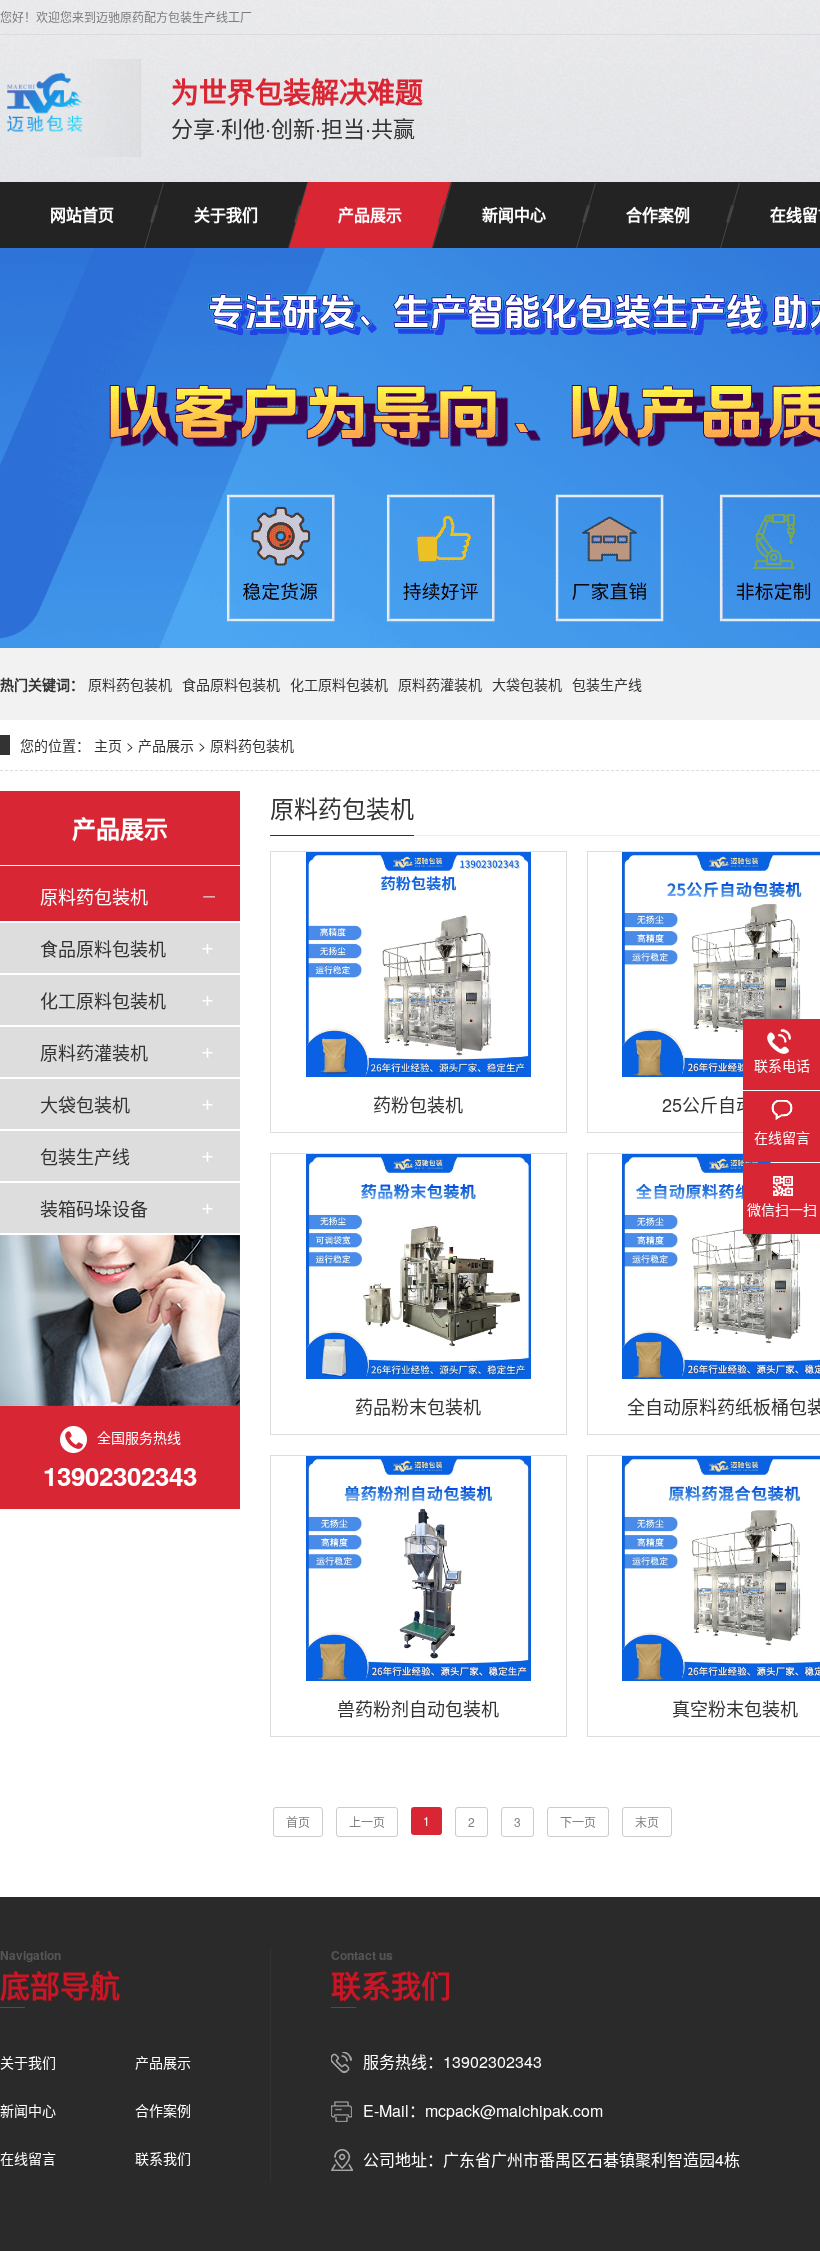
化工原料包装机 (339, 684)
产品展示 (370, 214)
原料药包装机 (130, 684)
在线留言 (28, 2158)
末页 (647, 1821)
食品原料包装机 (231, 684)
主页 (108, 745)
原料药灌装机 (440, 684)
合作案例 (658, 214)
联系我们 (163, 2158)
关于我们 (226, 214)
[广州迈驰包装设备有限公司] (45, 108)
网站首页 (82, 214)
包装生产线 (607, 684)
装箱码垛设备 (94, 1208)
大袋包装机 (527, 684)
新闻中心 (514, 214)
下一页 (578, 1821)
